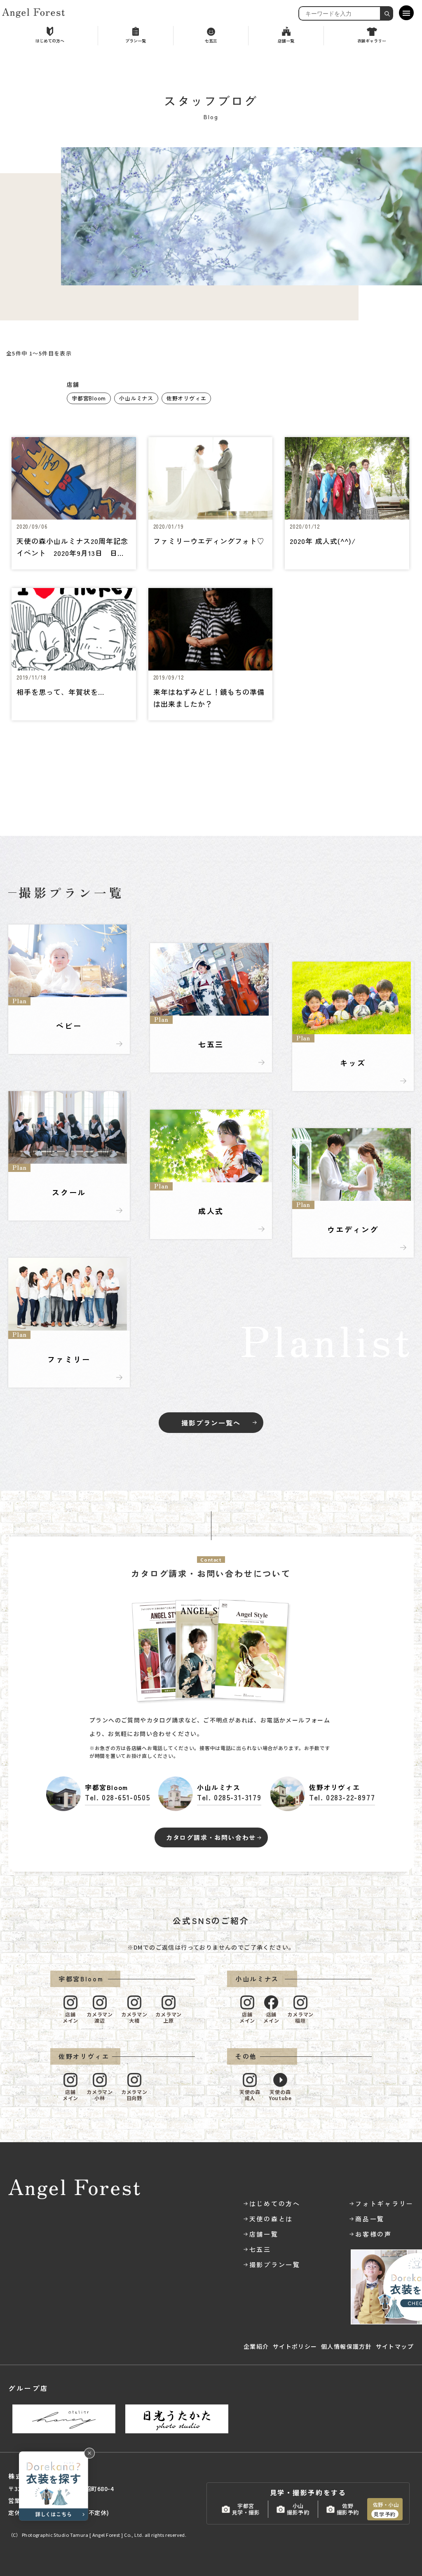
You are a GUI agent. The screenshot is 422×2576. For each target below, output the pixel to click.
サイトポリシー (295, 2346)
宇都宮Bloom (89, 398)
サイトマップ (395, 2346)
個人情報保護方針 (346, 2346)
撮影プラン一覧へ (211, 1423)
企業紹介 (256, 2346)
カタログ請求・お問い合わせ (211, 1837)
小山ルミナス (136, 398)
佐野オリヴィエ (186, 398)
